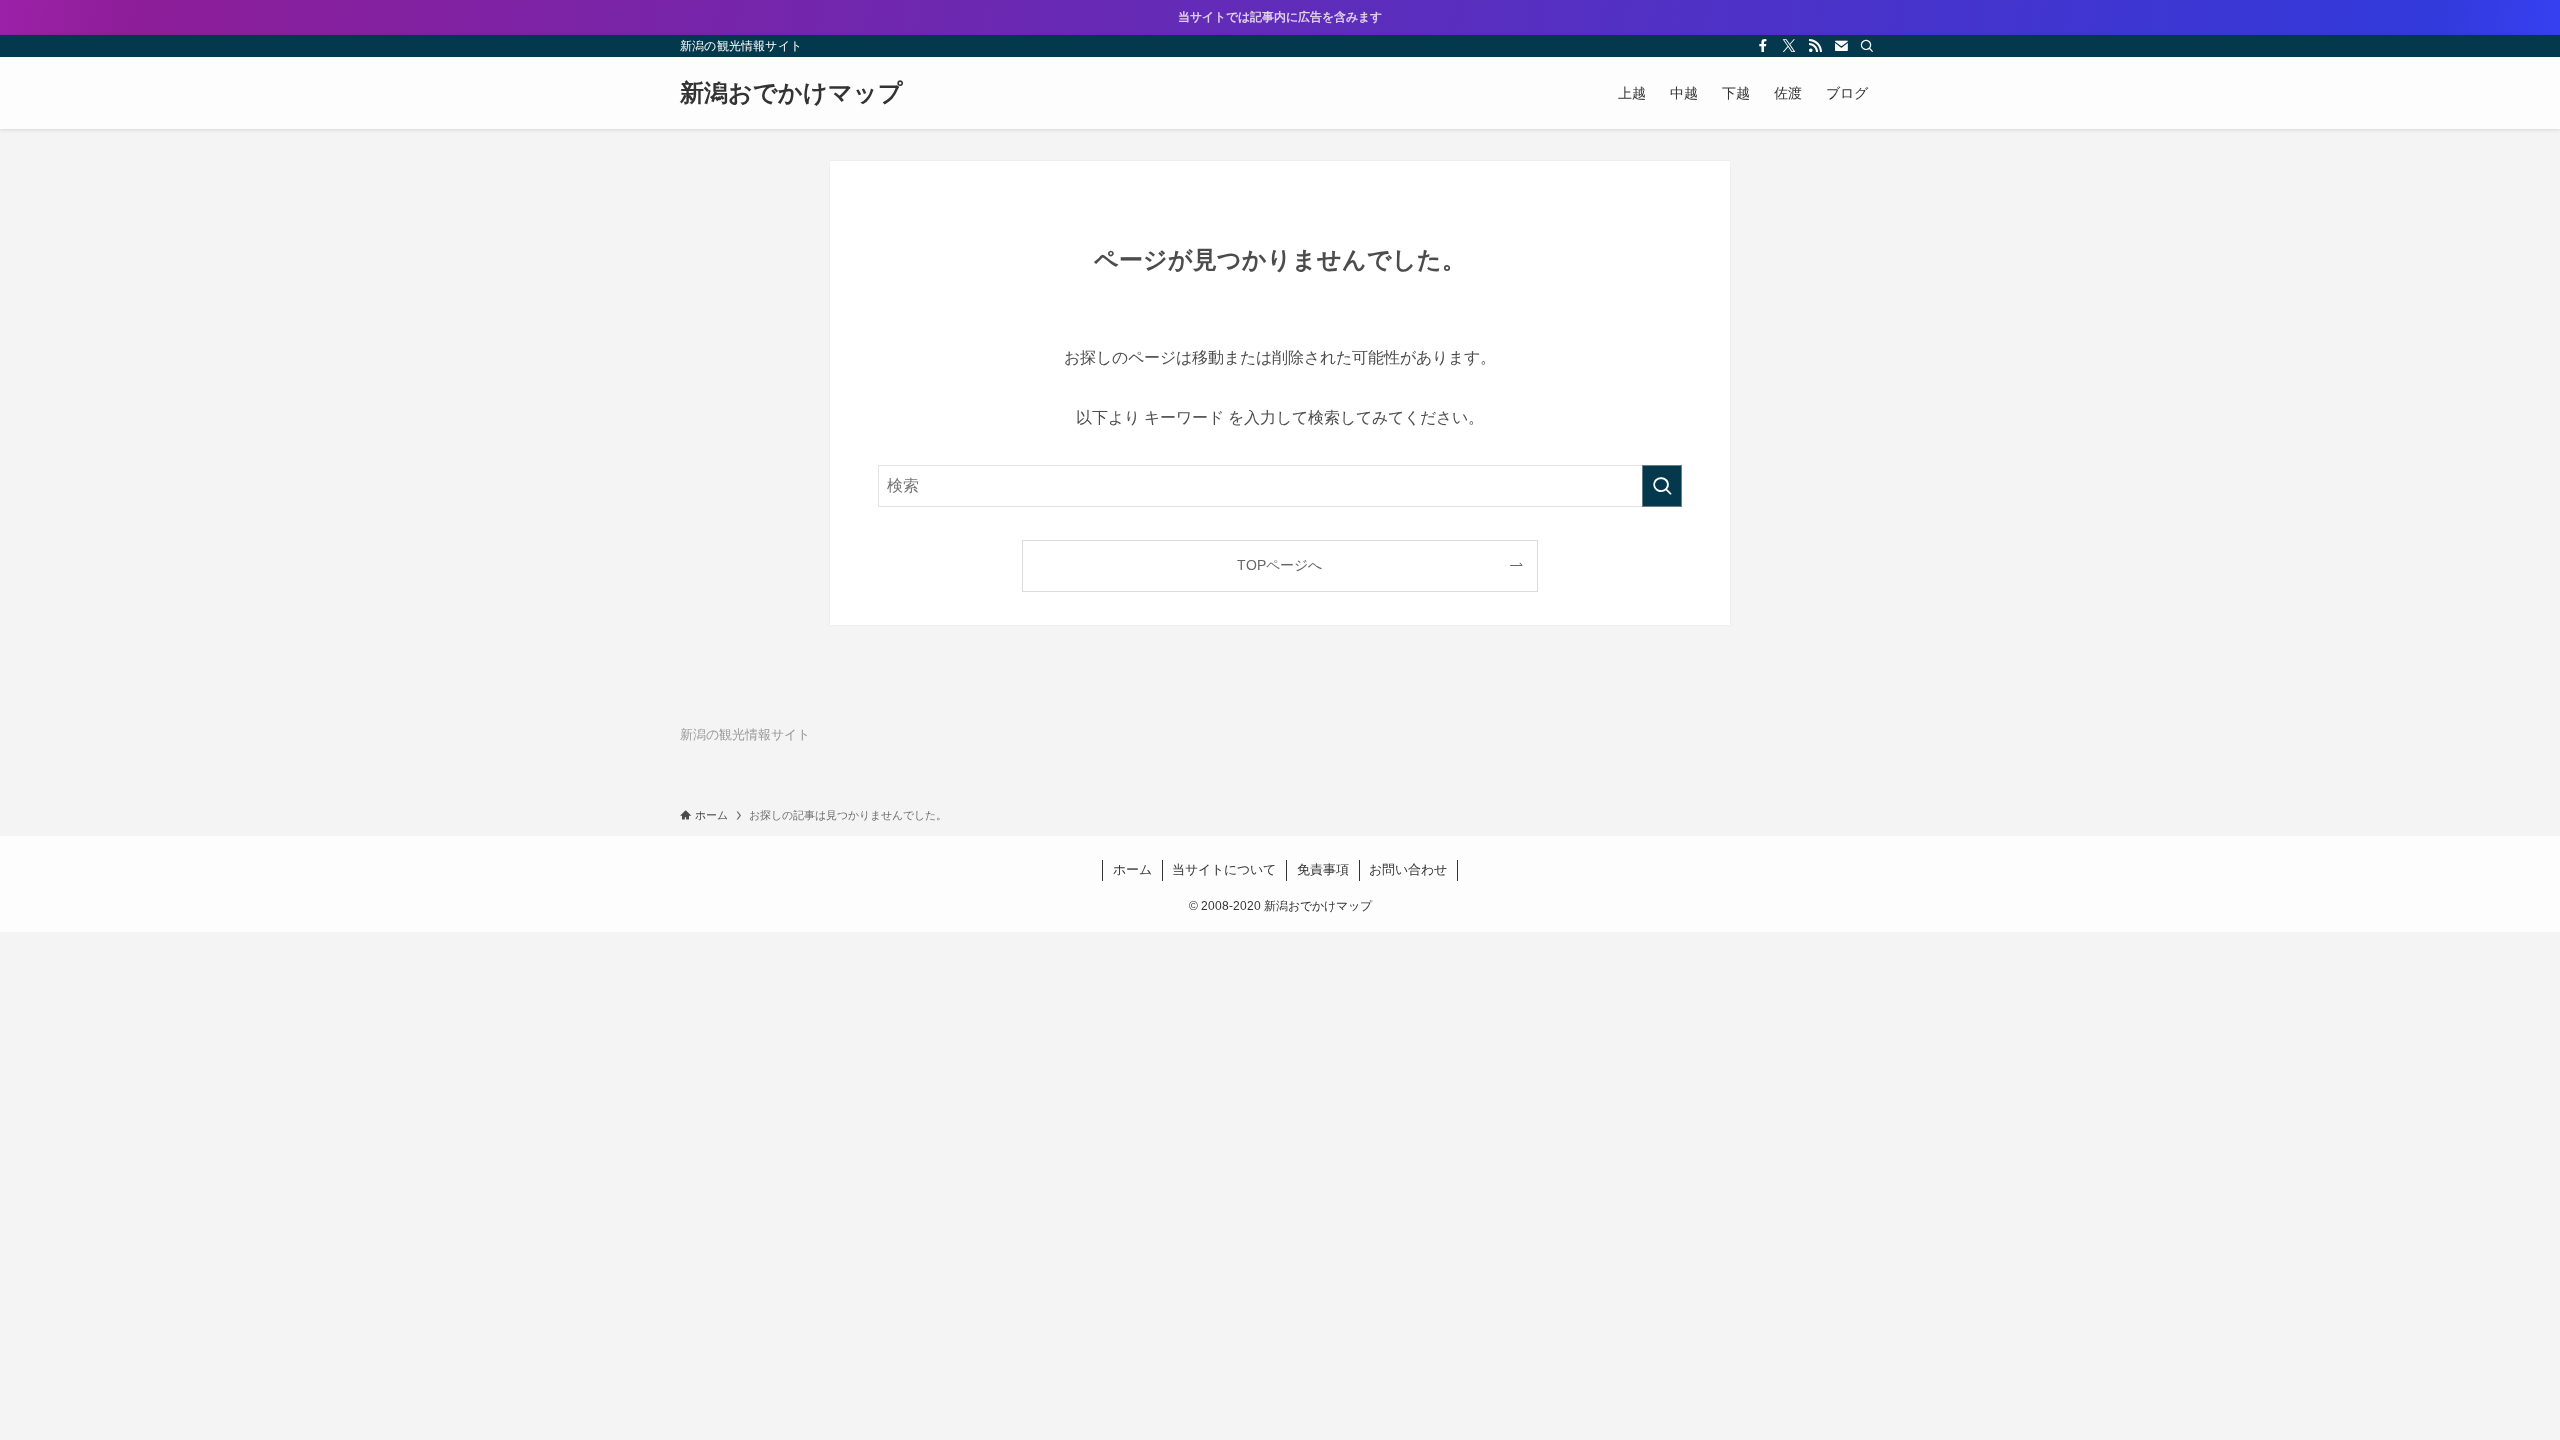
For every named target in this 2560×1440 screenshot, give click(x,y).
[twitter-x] (1789, 46)
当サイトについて (1224, 869)
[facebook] (1763, 46)
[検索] (1867, 46)
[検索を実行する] (1662, 486)
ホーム (1132, 869)
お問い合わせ (1408, 869)
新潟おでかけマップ (791, 93)
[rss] (1815, 46)
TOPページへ (1279, 565)
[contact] (1841, 46)
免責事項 (1323, 869)
